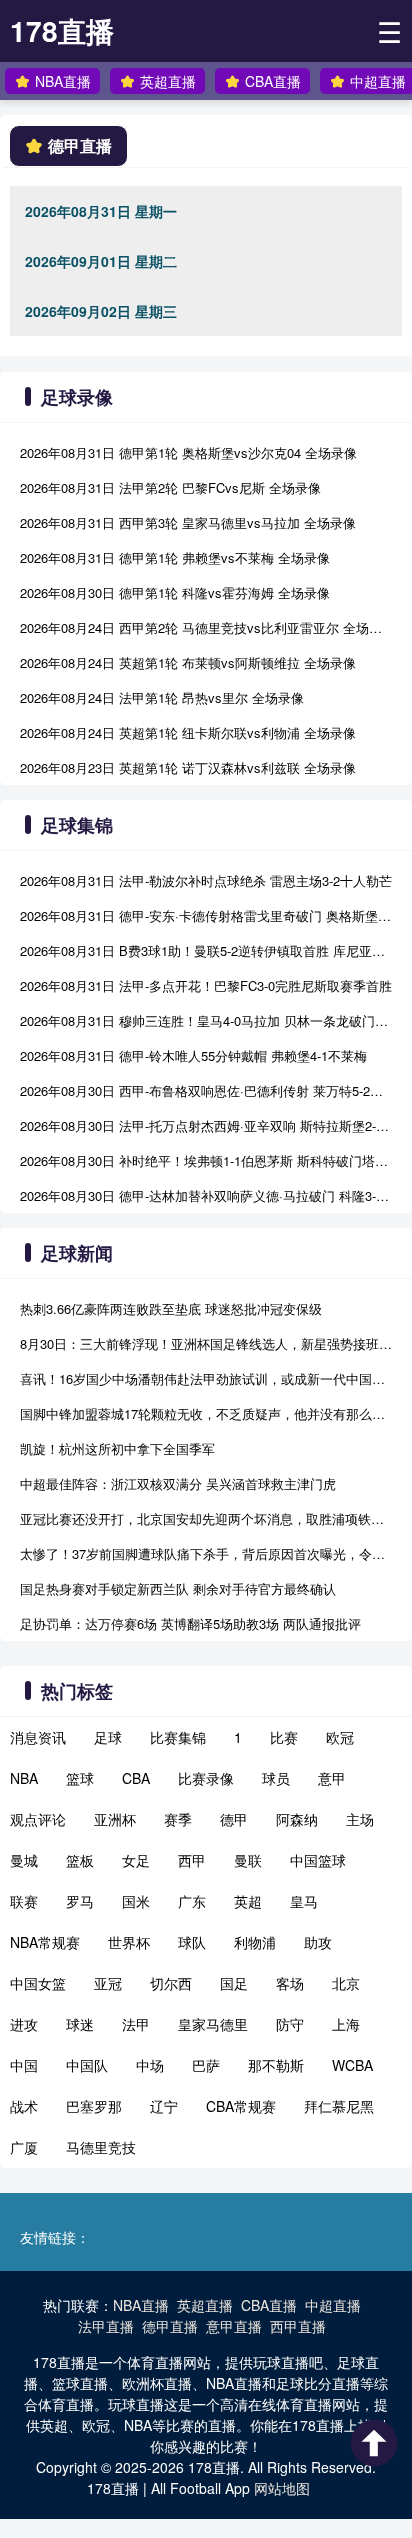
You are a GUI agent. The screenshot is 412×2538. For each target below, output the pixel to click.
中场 (150, 2065)
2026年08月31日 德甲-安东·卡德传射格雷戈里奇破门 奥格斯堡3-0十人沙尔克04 (206, 915)
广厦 (24, 2147)
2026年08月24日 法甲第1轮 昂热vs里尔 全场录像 (162, 697)
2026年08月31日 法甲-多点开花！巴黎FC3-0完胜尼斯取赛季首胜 (206, 985)
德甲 (234, 1819)
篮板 (80, 1860)
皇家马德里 (213, 2024)
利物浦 (255, 1942)
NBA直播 (63, 81)
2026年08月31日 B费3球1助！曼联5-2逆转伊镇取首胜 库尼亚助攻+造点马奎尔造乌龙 (206, 950)
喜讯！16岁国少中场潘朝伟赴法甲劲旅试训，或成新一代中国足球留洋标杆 (206, 1378)
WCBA (352, 2065)
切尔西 (171, 1983)
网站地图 (282, 2488)
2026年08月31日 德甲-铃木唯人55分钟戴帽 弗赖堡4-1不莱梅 (193, 1055)
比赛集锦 (178, 1737)
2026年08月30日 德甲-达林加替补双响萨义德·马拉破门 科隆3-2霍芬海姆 (206, 1195)
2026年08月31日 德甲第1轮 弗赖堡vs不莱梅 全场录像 (175, 557)
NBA (24, 1778)
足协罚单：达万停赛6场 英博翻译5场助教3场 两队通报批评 (190, 1623)
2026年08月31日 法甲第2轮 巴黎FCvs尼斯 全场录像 (170, 487)
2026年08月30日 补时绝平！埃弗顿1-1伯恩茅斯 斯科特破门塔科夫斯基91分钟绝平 (206, 1160)
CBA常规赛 (241, 2106)
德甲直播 (170, 2326)
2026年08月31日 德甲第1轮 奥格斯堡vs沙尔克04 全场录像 (188, 452)
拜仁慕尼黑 (339, 2106)
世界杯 (129, 1942)
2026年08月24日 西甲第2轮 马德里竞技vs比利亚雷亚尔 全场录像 (206, 627)
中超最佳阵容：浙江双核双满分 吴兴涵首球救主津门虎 (178, 1483)
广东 (192, 1901)
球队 (192, 1942)
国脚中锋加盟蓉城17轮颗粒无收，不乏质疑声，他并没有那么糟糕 (206, 1413)
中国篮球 (318, 1860)
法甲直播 (106, 2326)
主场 (360, 1819)
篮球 (80, 1778)
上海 (346, 2024)
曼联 (248, 1860)
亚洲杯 (115, 1819)
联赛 (24, 1901)
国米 (136, 1901)
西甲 (192, 1860)
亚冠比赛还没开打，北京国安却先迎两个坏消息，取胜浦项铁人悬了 (206, 1518)
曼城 (24, 1860)
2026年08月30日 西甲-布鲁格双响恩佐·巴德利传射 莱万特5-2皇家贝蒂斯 (206, 1090)
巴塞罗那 (94, 2106)
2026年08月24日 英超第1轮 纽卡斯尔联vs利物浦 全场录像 (188, 732)
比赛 (284, 1737)
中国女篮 (38, 1983)
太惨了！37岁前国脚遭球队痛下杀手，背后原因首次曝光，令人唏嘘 (206, 1553)
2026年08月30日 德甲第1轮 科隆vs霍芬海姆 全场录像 (175, 592)
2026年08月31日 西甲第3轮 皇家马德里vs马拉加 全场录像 (188, 522)
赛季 (178, 1819)
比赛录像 (206, 1778)
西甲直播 (298, 2326)
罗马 (80, 1901)
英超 (248, 1901)
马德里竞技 (101, 2147)
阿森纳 (297, 1819)
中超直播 (378, 81)
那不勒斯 (276, 2065)
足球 (108, 1737)
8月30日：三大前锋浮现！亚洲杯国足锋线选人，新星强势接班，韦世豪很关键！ (206, 1343)
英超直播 (168, 81)
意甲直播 (234, 2326)
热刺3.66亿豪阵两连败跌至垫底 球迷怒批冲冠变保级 (171, 1308)
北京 (346, 1983)
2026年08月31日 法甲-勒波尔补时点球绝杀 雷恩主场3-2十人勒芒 (206, 880)
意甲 (332, 1778)
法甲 (136, 2024)
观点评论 (38, 1819)
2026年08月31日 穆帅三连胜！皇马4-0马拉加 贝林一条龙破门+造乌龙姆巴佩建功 (206, 1020)
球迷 (80, 2024)
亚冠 (108, 1983)
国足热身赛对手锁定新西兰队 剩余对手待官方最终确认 (178, 1588)
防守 (290, 2024)
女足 (136, 1860)
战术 (24, 2106)
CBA (136, 1778)
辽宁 (164, 2106)
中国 (24, 2065)
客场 (290, 1983)
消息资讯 (38, 1737)
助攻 (318, 1942)
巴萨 (206, 2065)
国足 (234, 1983)
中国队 (87, 2065)
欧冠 (340, 1737)
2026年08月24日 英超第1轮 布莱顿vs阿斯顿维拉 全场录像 (188, 662)
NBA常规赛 (45, 1942)
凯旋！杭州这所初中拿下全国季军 (117, 1448)
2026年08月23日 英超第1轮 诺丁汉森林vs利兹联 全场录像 (188, 767)
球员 (276, 1778)
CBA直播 (273, 81)
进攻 (24, 2024)
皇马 (304, 1901)
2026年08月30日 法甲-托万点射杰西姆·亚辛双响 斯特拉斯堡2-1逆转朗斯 (206, 1125)
